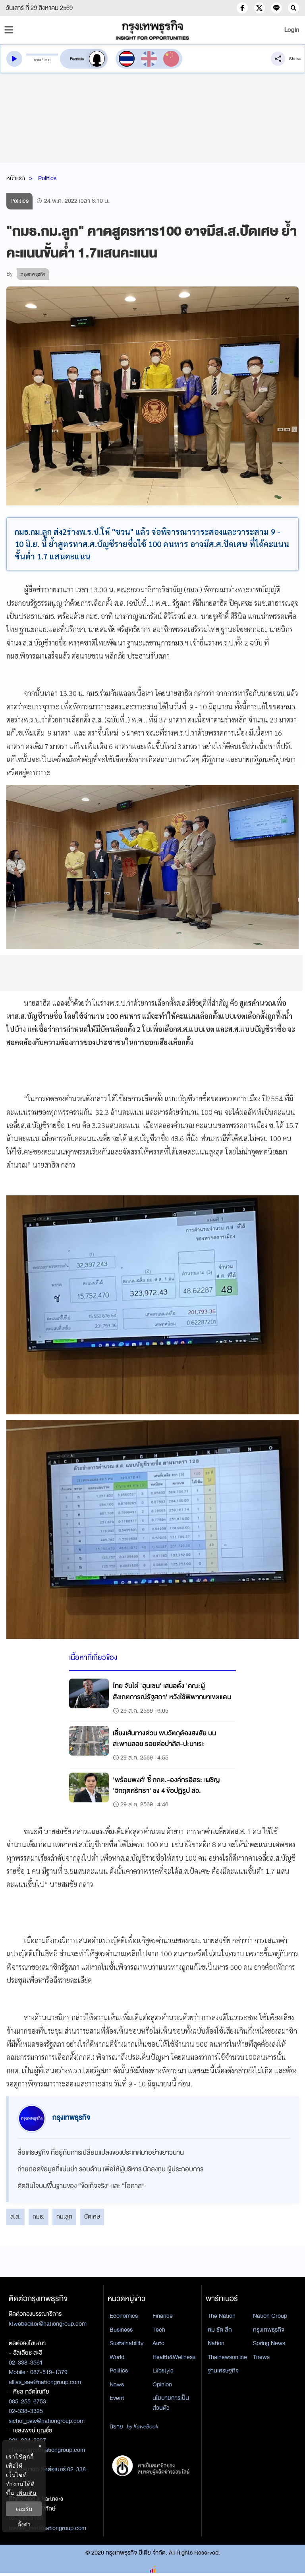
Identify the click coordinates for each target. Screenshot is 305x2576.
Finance (163, 2316)
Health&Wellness (174, 2357)
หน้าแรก (16, 178)
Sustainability (126, 2343)
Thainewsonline (227, 2357)
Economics (124, 2316)
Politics (47, 178)
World (117, 2357)
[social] (242, 8)
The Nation (222, 2316)
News (117, 2384)
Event (117, 2398)
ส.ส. (15, 2217)
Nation (216, 2343)
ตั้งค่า (24, 2524)
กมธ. (39, 2217)
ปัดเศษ (92, 2217)
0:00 (38, 60)
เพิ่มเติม (26, 2493)
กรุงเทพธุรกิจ (269, 2330)
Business (121, 2330)
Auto (158, 2343)
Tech (159, 2330)
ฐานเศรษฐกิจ (223, 2370)
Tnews (261, 2357)
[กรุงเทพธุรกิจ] (152, 30)
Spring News (269, 2343)
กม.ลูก (64, 2217)
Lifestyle (163, 2370)
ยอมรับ (24, 2509)
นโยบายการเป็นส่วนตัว (171, 2403)
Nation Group (270, 2316)
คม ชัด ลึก (220, 2330)
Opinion (162, 2384)
